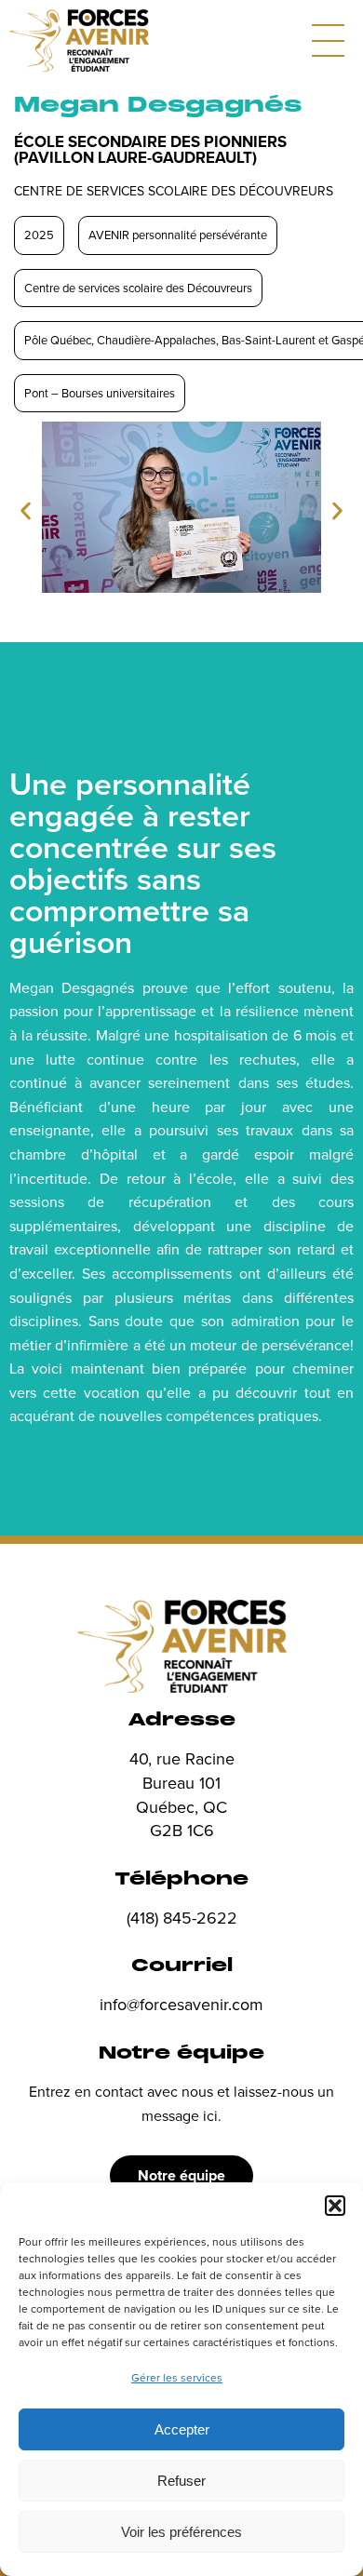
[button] (335, 2206)
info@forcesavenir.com (181, 2004)
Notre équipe (181, 2175)
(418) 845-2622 (182, 1918)
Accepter (182, 2429)
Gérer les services (177, 2377)
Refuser (181, 2481)
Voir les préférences (181, 2532)
